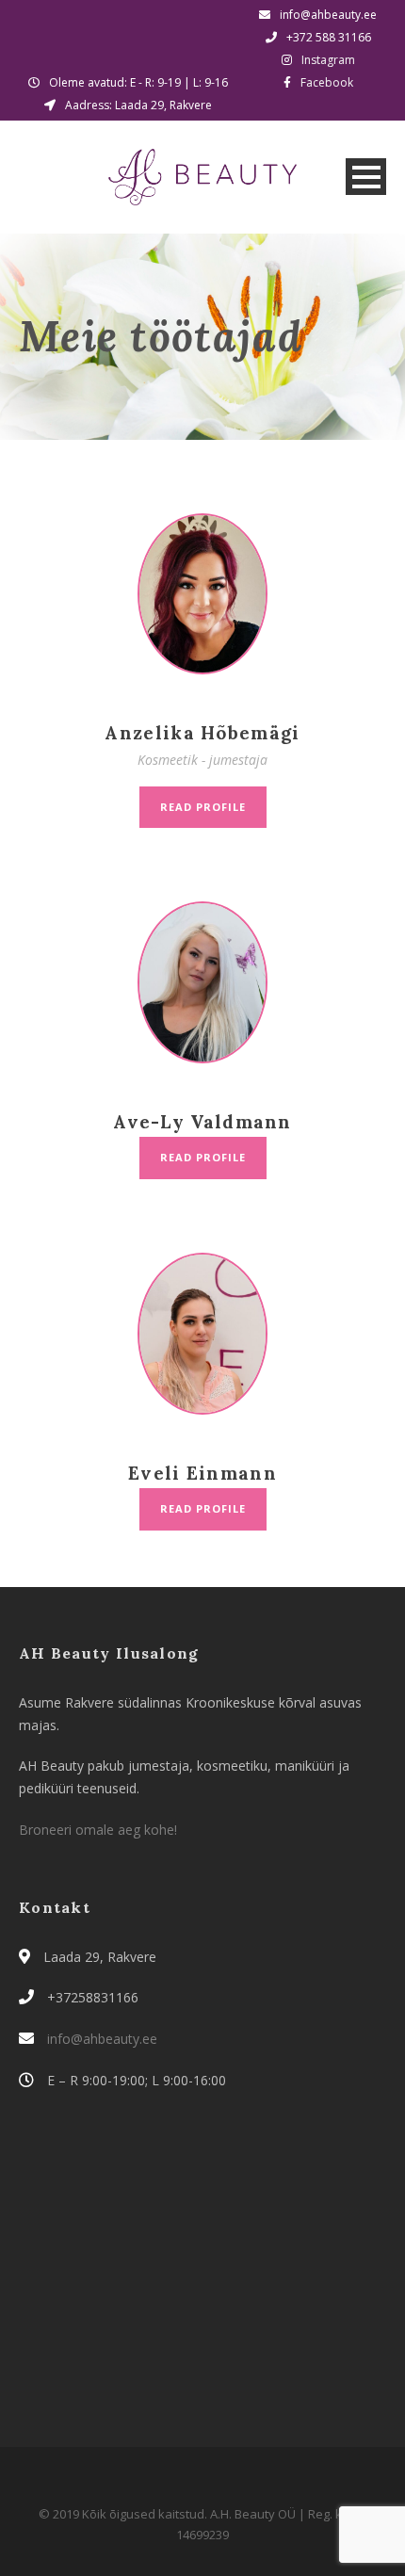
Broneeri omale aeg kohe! (98, 1830)
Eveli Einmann (202, 1473)
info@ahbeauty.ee (100, 2039)
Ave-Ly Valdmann (202, 1122)
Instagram (328, 60)
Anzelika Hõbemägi (202, 733)
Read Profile (203, 807)
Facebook (327, 82)
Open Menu (366, 177)
